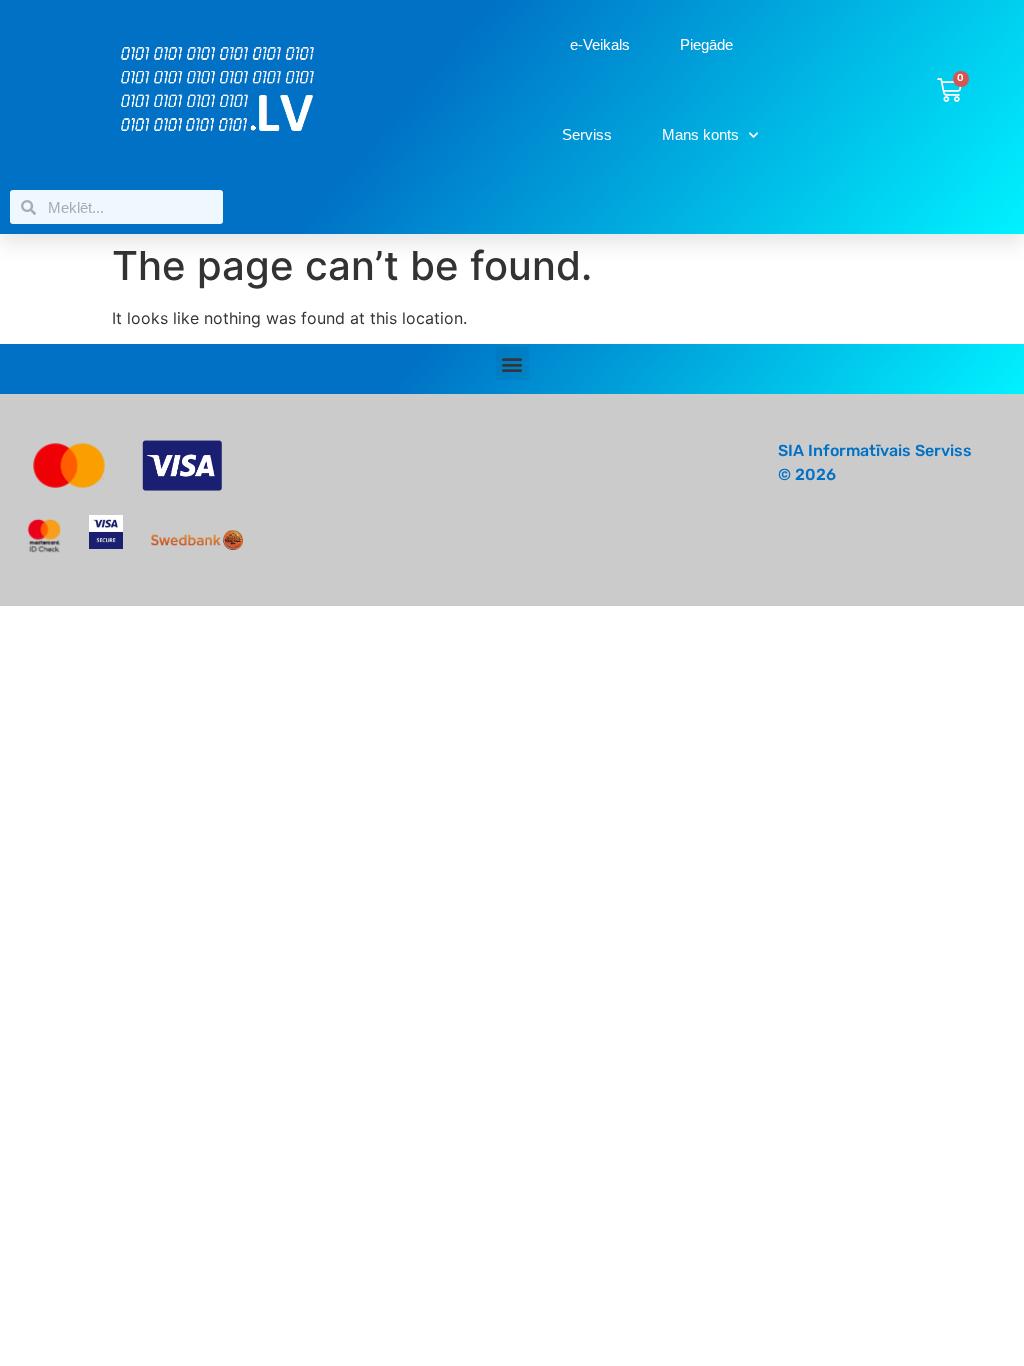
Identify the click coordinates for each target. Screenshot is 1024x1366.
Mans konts (700, 134)
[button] (512, 363)
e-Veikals (600, 44)
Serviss (587, 134)
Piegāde (706, 44)
